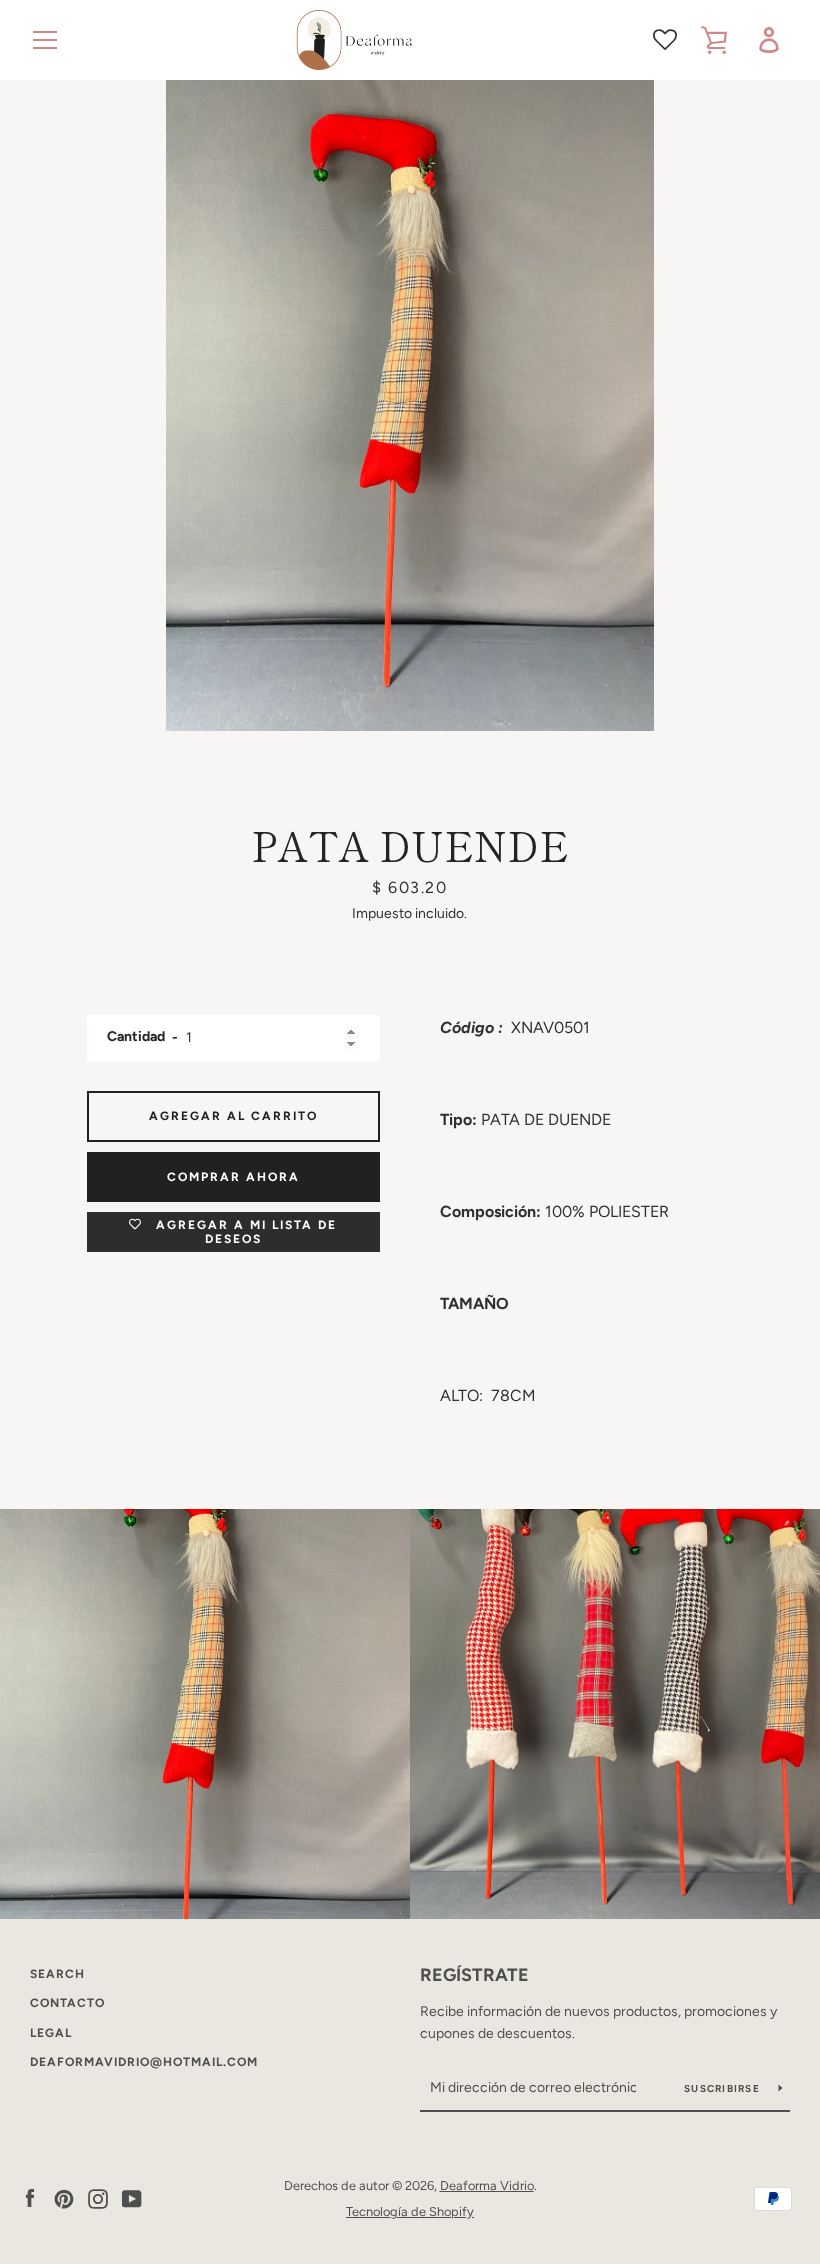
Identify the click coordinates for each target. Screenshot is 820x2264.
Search (57, 1974)
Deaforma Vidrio (487, 2185)
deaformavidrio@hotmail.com (144, 2062)
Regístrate (474, 1975)
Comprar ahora (233, 1177)
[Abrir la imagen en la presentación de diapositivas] (410, 405)
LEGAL (51, 2033)
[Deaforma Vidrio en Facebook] (30, 2197)
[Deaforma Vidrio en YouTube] (132, 2197)
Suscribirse (723, 2088)
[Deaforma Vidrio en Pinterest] (64, 2197)
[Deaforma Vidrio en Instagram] (98, 2197)
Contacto (67, 2003)
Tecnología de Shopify (410, 2211)
